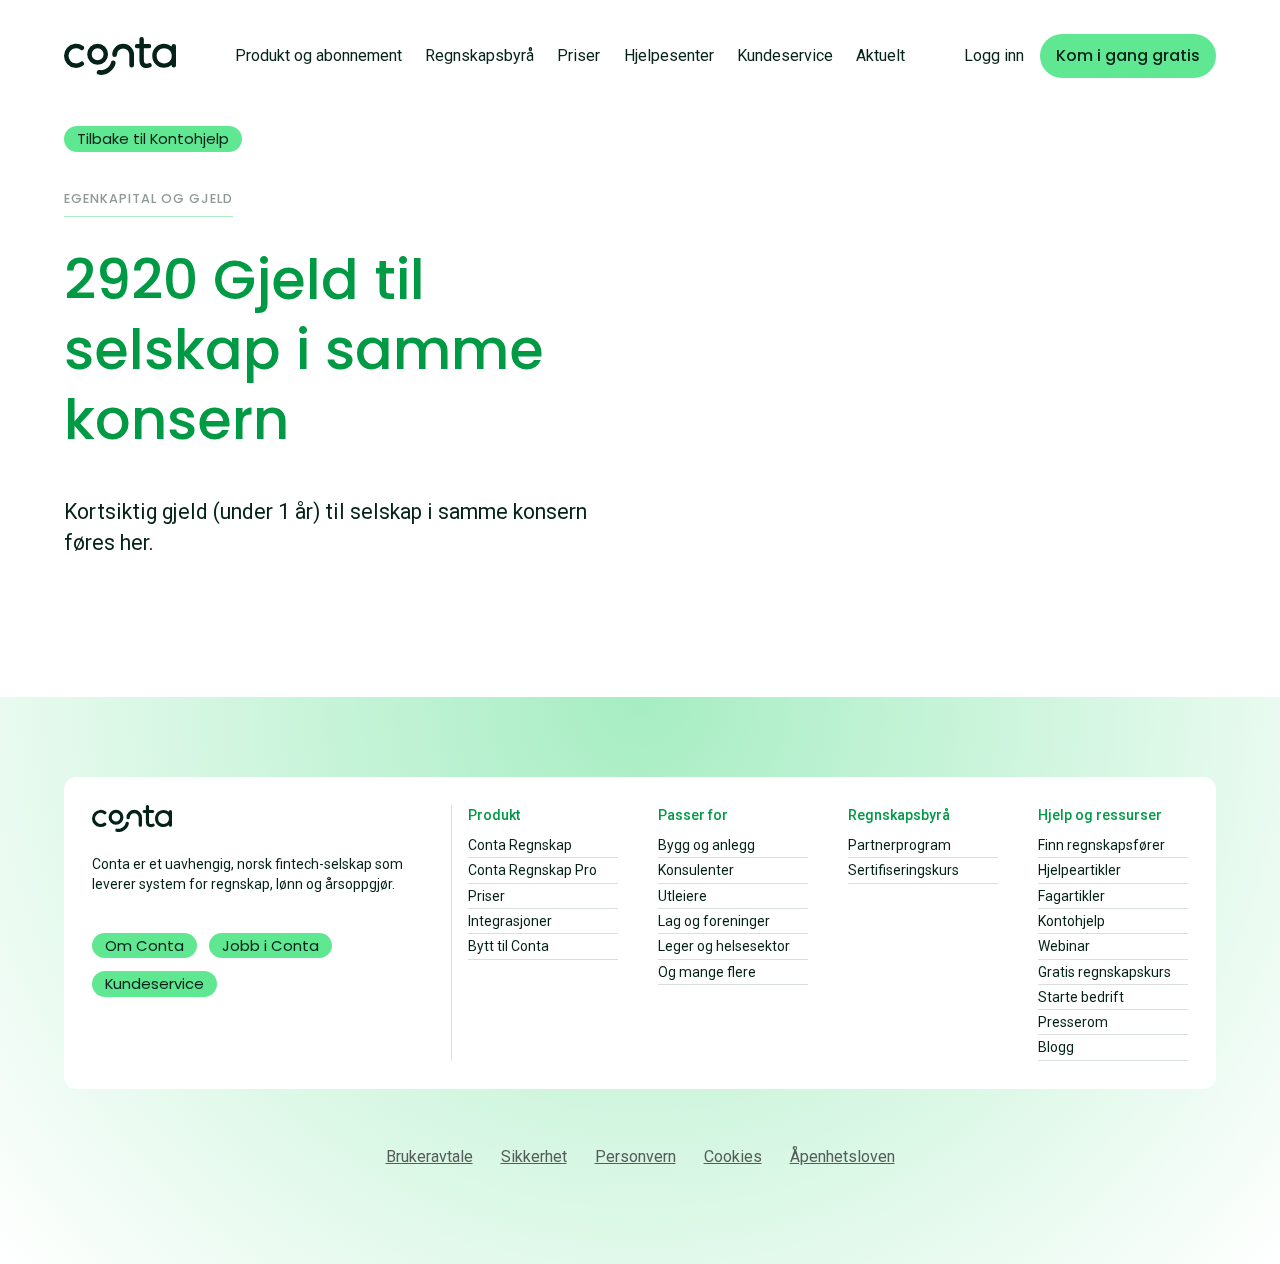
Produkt (494, 815)
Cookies (733, 1156)
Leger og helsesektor (724, 946)
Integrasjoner (510, 921)
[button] (318, 55)
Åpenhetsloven (842, 1156)
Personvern (635, 1156)
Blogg (1056, 1047)
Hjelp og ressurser (1100, 815)
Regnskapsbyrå (479, 55)
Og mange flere (707, 972)
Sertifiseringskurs (903, 870)
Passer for (693, 815)
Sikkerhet (534, 1156)
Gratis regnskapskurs (1104, 972)
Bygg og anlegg (706, 845)
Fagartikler (1071, 896)
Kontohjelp (1071, 921)
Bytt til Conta (508, 946)
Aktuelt (880, 55)
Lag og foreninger (714, 921)
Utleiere (682, 896)
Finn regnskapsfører (1101, 845)
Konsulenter (696, 870)
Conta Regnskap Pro (532, 870)
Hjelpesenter (669, 55)
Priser (578, 55)
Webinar (1064, 946)
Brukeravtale (429, 1156)
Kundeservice (785, 55)
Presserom (1073, 1022)
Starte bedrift (1081, 997)
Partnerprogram (899, 845)
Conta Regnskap (520, 845)
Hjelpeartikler (1079, 870)
